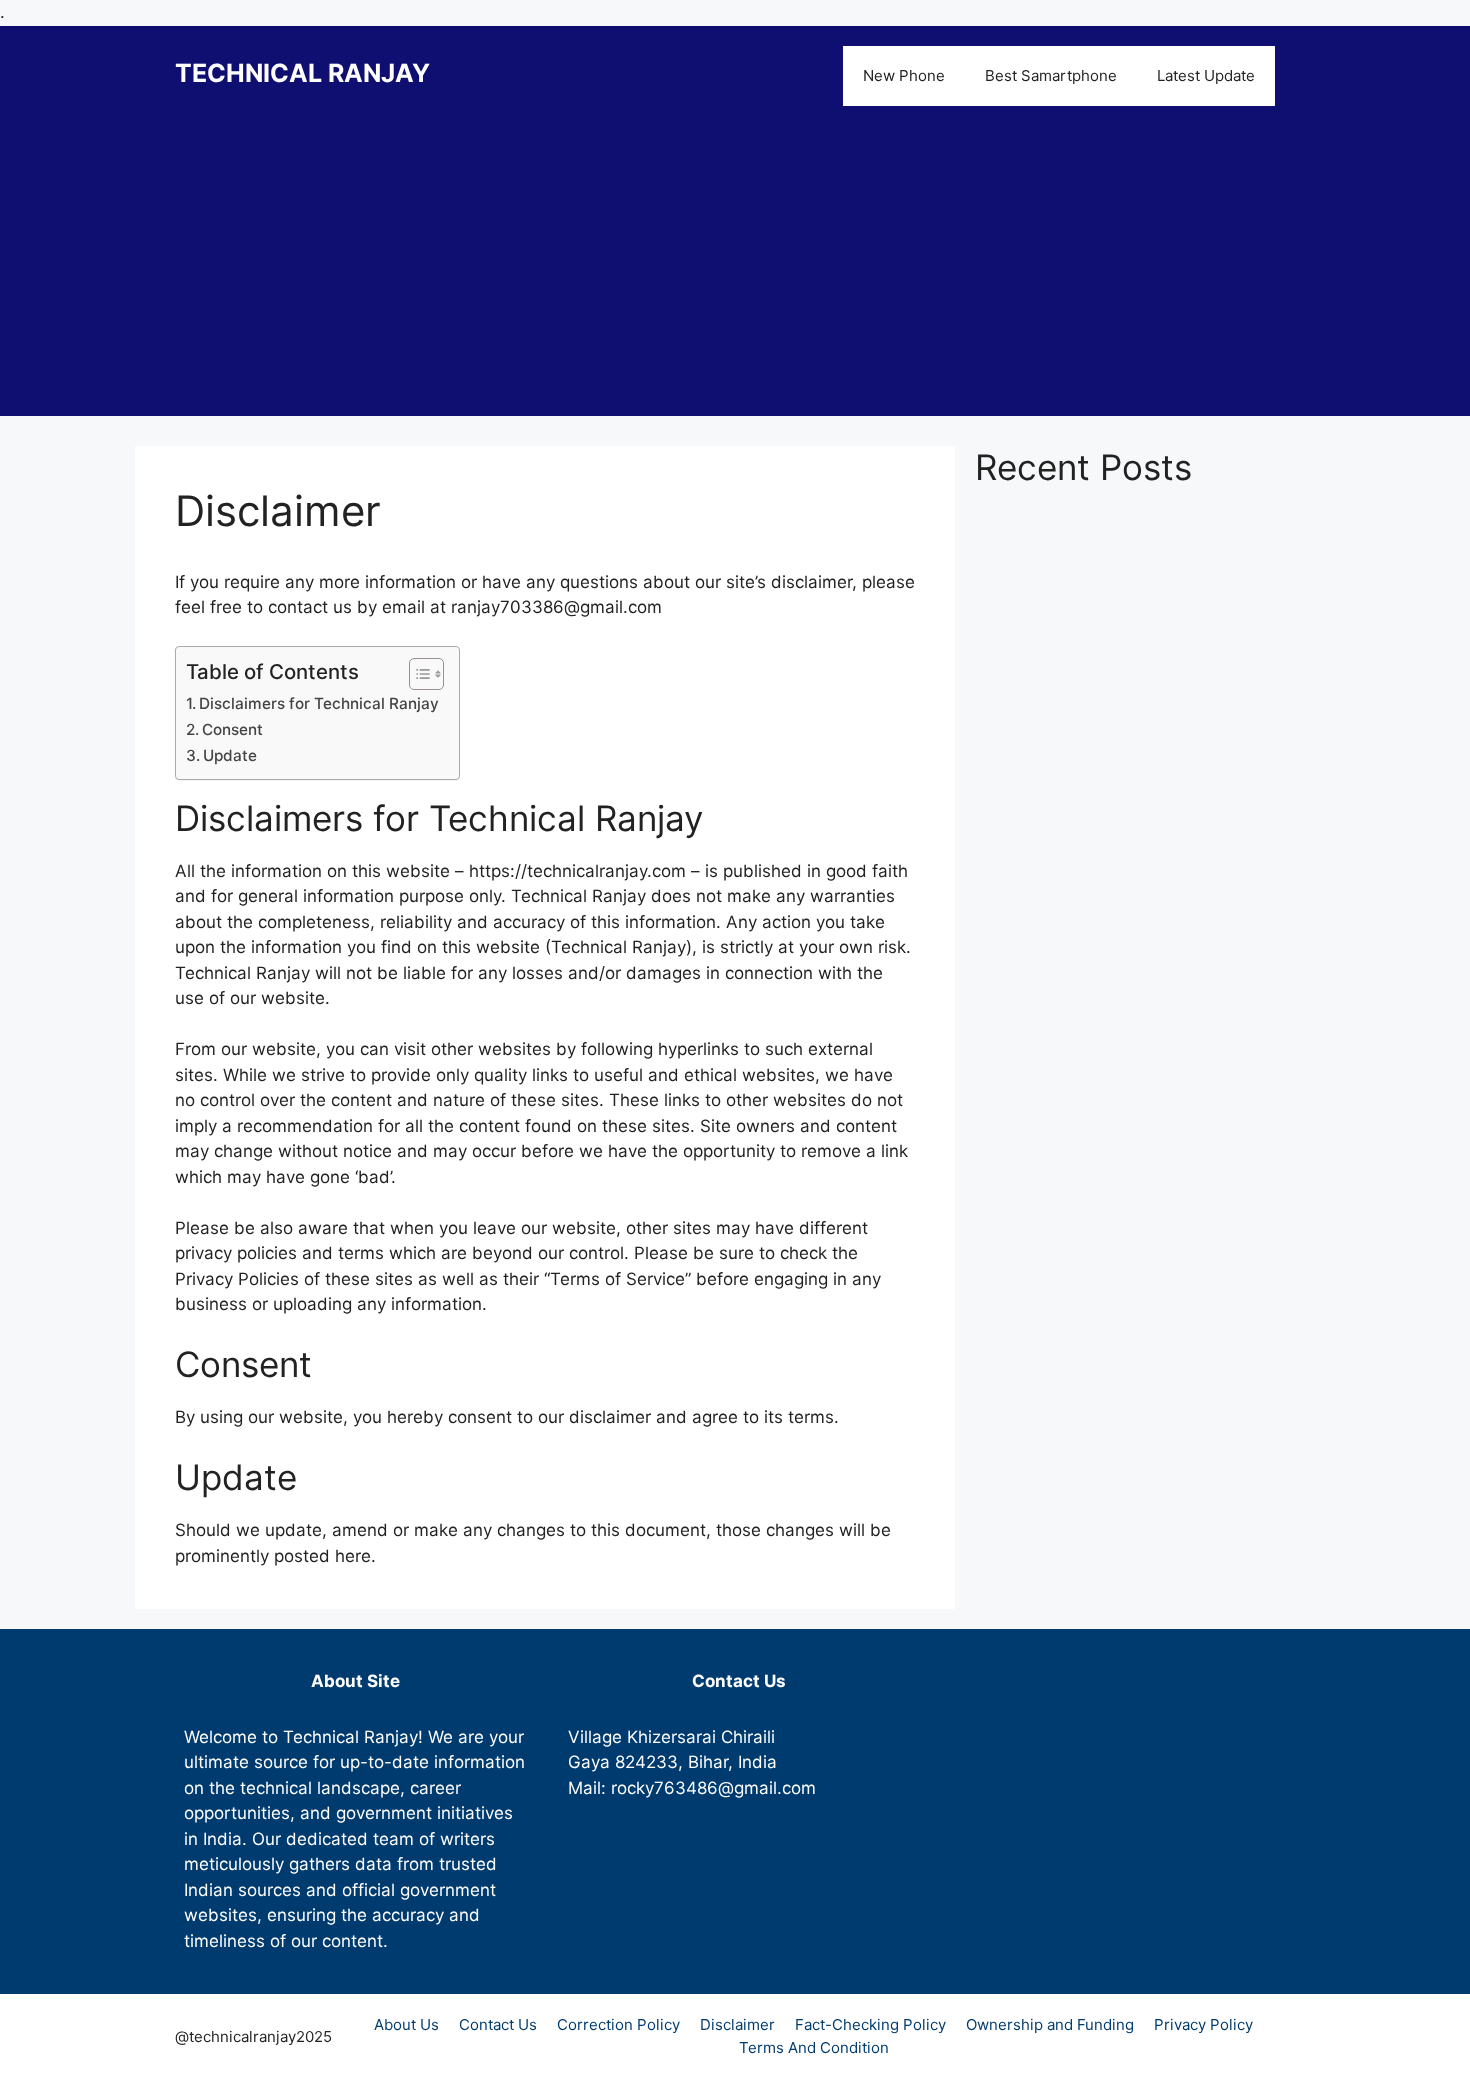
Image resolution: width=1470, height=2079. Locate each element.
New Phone (904, 75)
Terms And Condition (814, 2047)
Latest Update (1206, 75)
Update (230, 755)
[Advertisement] (735, 276)
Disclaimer (737, 2024)
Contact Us (498, 2024)
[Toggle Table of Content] (416, 674)
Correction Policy (618, 2024)
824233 (646, 1762)
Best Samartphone (1051, 75)
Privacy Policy (1203, 2024)
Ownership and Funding (1050, 2024)
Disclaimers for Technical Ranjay (319, 703)
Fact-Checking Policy (870, 2024)
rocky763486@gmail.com (713, 1788)
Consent (232, 729)
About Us (406, 2024)
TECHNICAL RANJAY (302, 73)
